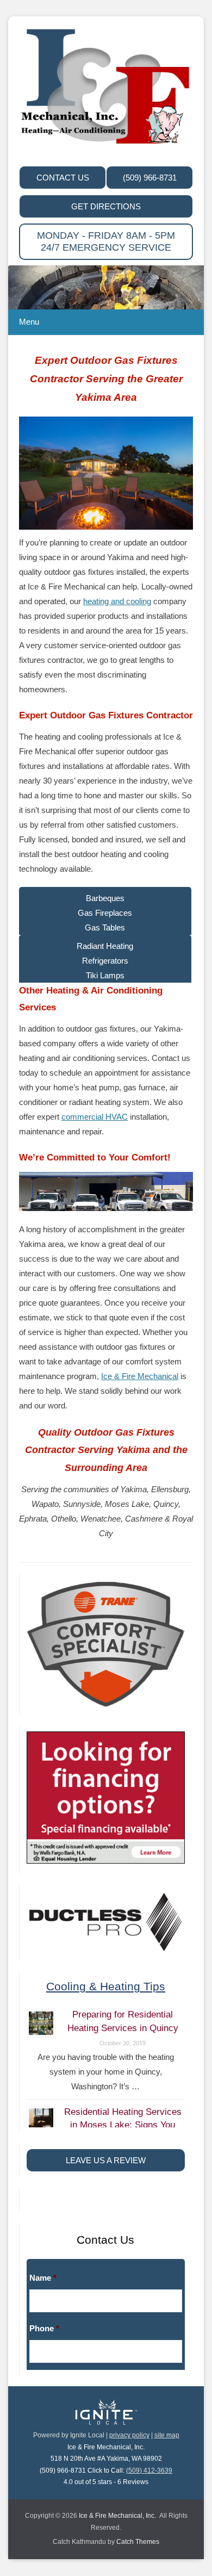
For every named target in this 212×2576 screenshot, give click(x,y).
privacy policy (129, 2435)
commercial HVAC (95, 1117)
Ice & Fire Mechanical (140, 1376)
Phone (44, 2328)
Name (43, 2278)
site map (167, 2435)
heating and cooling (117, 601)
